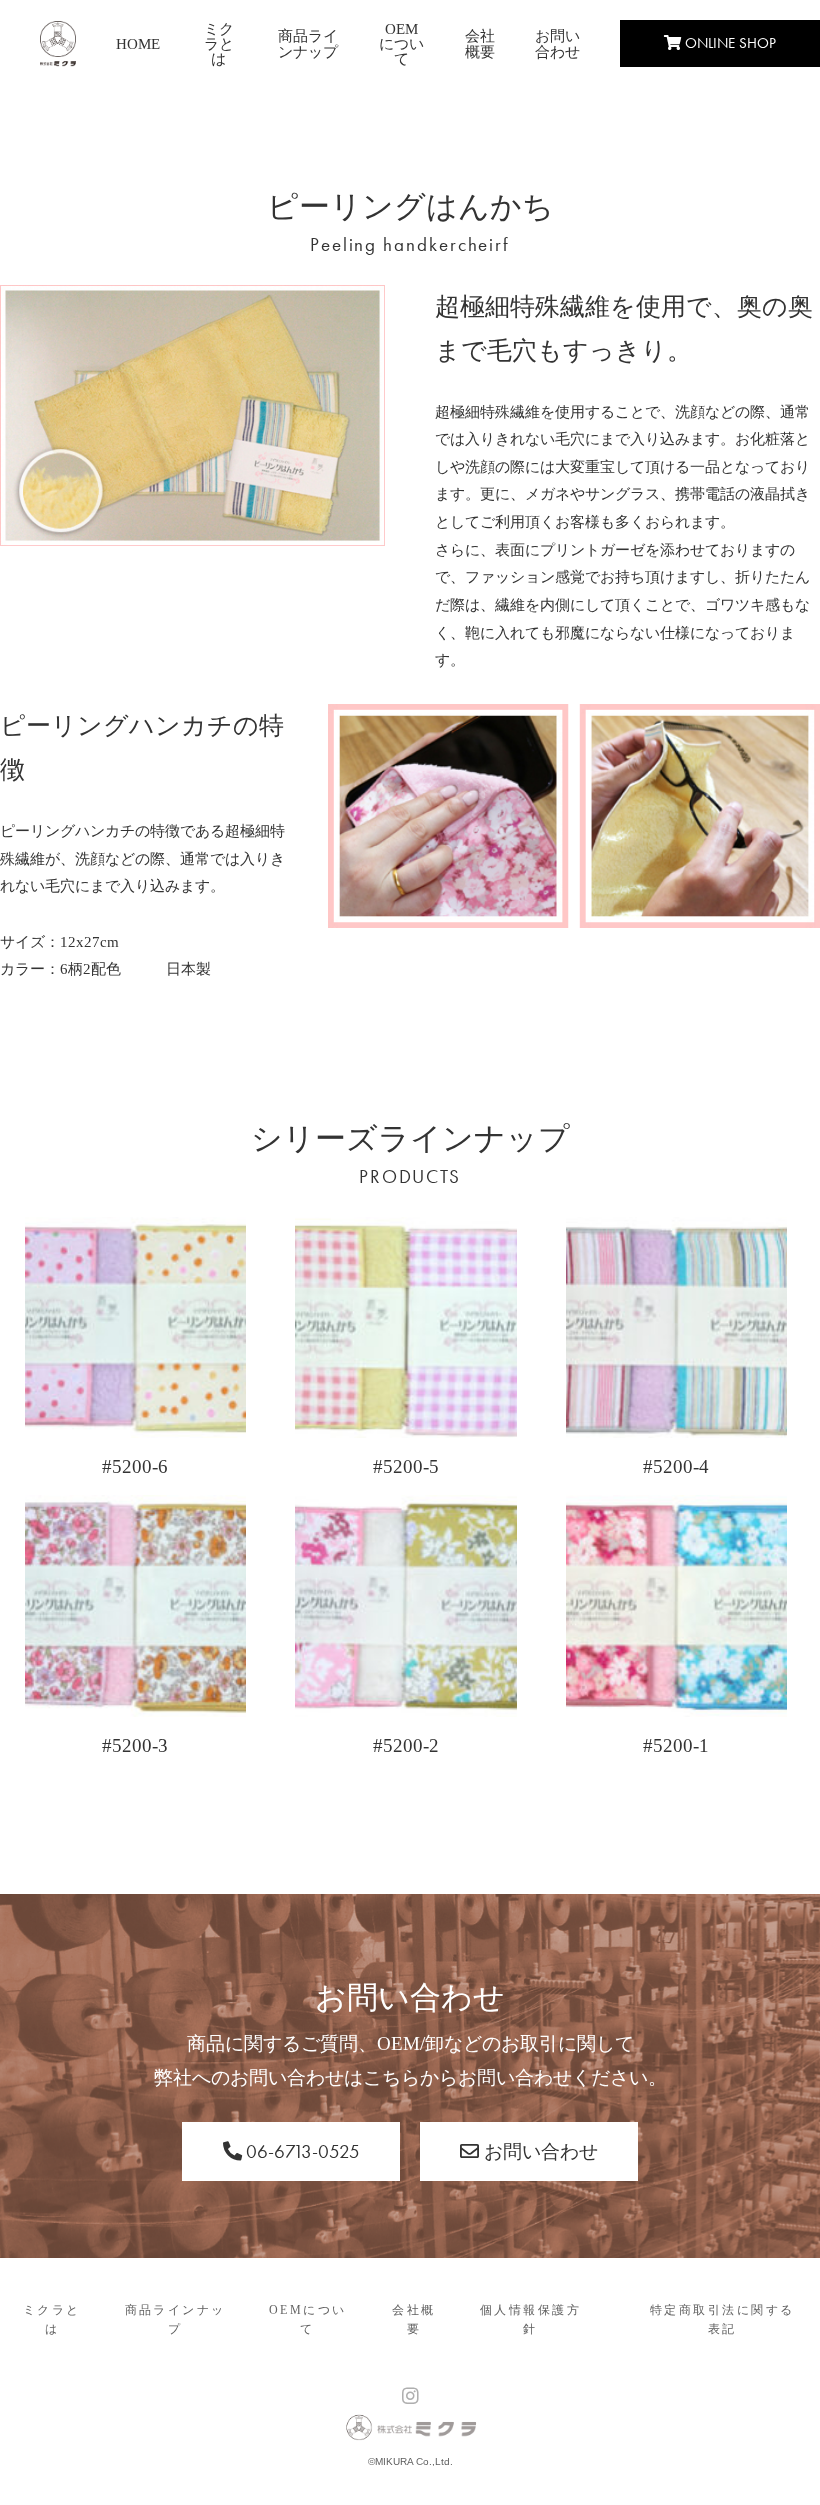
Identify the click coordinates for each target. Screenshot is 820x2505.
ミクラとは (219, 44)
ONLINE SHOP (728, 43)
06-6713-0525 (301, 2151)
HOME (138, 43)
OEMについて (401, 44)
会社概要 (480, 43)
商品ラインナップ (308, 43)
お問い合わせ (557, 43)
